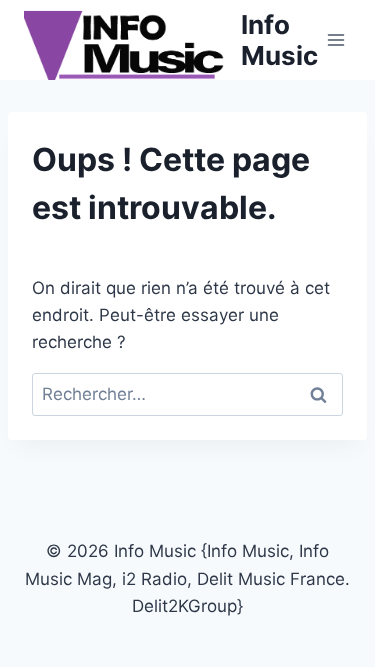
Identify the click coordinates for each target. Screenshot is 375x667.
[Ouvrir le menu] (336, 39)
